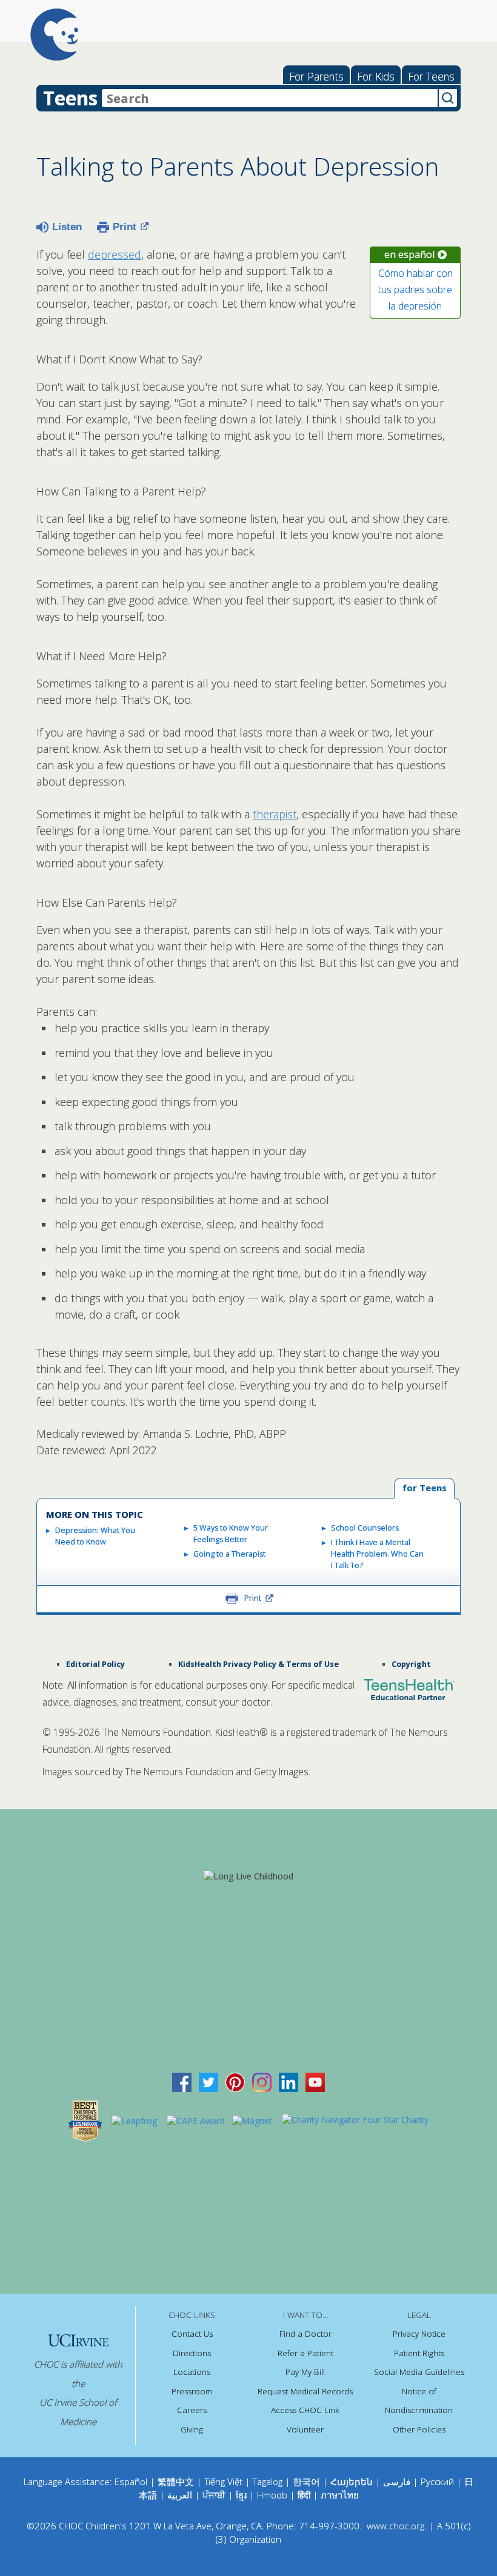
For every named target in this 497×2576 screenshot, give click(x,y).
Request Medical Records (305, 2391)
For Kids (376, 76)
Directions (192, 2353)
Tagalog (268, 2482)
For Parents (316, 76)
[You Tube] (315, 2081)
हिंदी (304, 2495)
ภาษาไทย (340, 2495)
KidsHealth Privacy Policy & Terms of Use (259, 1664)
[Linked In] (289, 2081)
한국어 (306, 2482)
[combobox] (270, 98)
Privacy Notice (419, 2334)
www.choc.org (395, 2526)
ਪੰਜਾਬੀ (215, 2495)
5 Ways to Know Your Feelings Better (231, 1534)
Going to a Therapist (229, 1554)
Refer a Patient (305, 2353)
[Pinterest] (235, 2081)
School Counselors (365, 1528)
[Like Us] (182, 2081)
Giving (192, 2429)
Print (125, 227)
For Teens (431, 76)
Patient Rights (419, 2353)
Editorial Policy (95, 1664)
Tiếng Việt (223, 2482)
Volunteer (305, 2429)
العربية (180, 2495)
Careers (192, 2410)
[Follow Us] (208, 2081)
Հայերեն (352, 2482)
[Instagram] (262, 2081)
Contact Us (192, 2334)
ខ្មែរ (242, 2495)
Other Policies (419, 2429)
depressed (115, 254)
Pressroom (192, 2391)
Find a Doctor (305, 2334)
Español (131, 2482)
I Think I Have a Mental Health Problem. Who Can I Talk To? (377, 1554)
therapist (275, 814)
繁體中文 (176, 2482)
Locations (192, 2372)
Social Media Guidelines (419, 2372)
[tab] (424, 1488)
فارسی (397, 2482)
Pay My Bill (305, 2372)
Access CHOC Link (305, 2410)
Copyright (411, 1664)
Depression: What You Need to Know (95, 1536)
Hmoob (272, 2495)
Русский (437, 2482)
